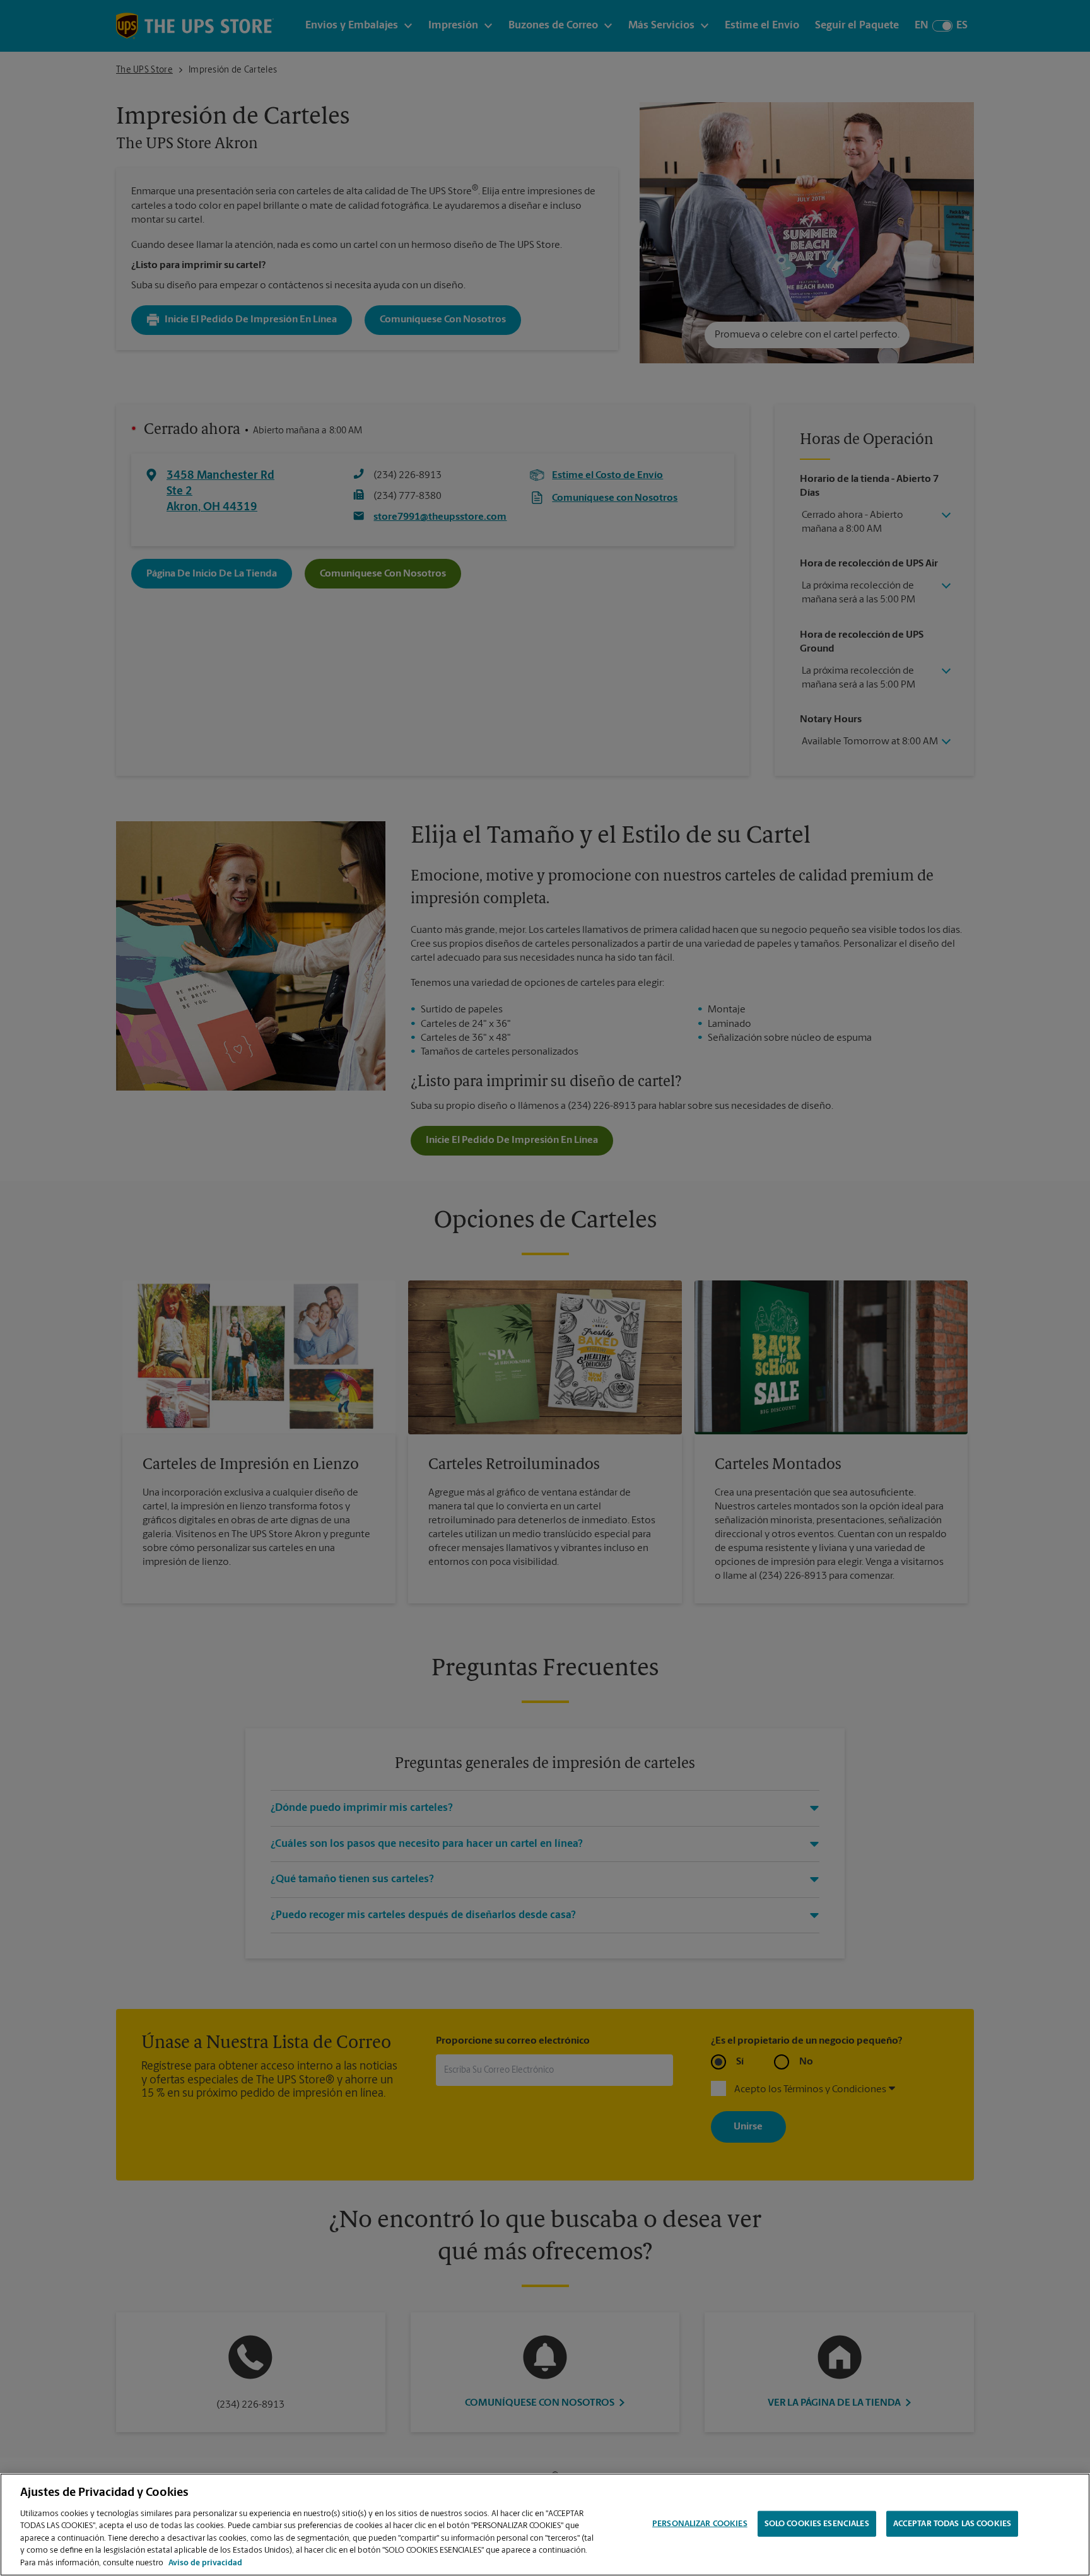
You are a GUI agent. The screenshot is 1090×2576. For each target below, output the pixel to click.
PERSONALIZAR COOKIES (700, 2523)
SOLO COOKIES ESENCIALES (817, 2523)
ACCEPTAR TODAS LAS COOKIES (952, 2523)
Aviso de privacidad (205, 2563)
